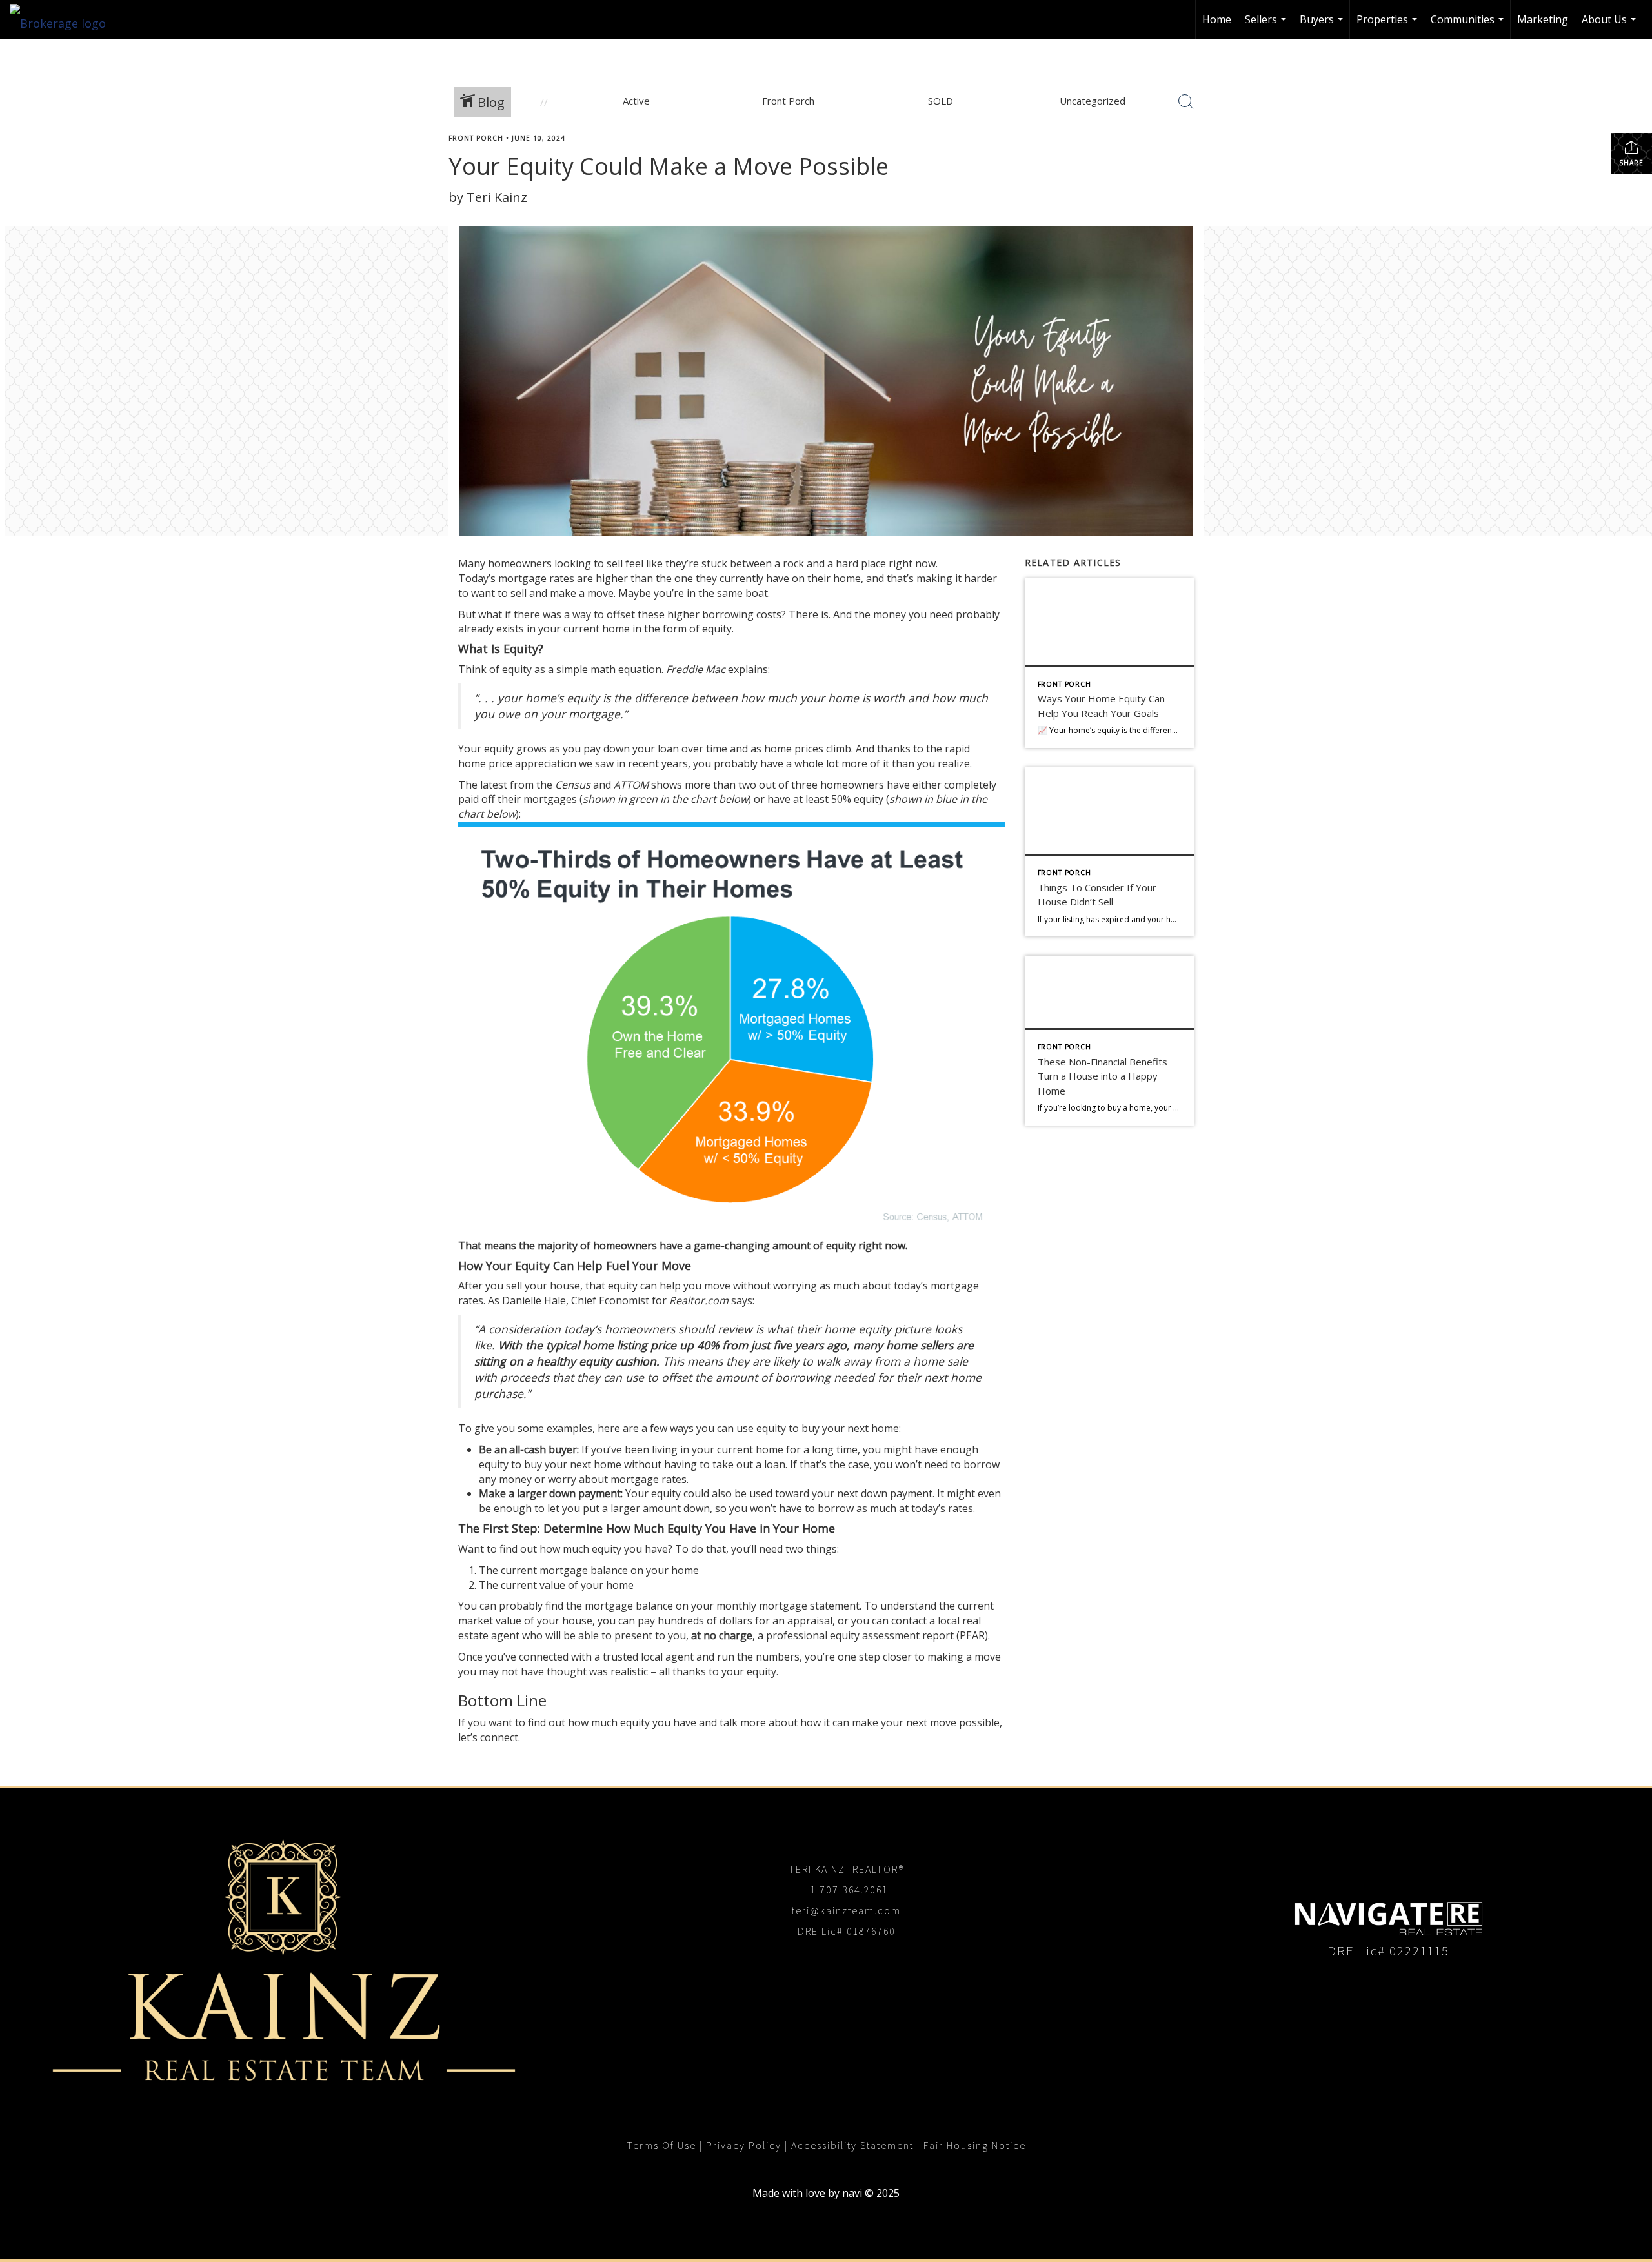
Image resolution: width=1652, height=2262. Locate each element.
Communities (1469, 25)
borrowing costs (742, 614)
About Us (1610, 25)
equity (623, 1286)
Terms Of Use (661, 2146)
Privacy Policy (744, 2146)
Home (1217, 19)
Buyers (1323, 25)
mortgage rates (536, 578)
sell (514, 1286)
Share (1631, 163)
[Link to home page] (64, 19)
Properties (1388, 25)
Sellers (1267, 25)
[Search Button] (1186, 102)
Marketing (1543, 19)
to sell (608, 563)
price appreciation (532, 763)
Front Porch (476, 138)
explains (748, 669)
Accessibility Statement (852, 2146)
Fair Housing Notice (975, 2146)
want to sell (499, 593)
